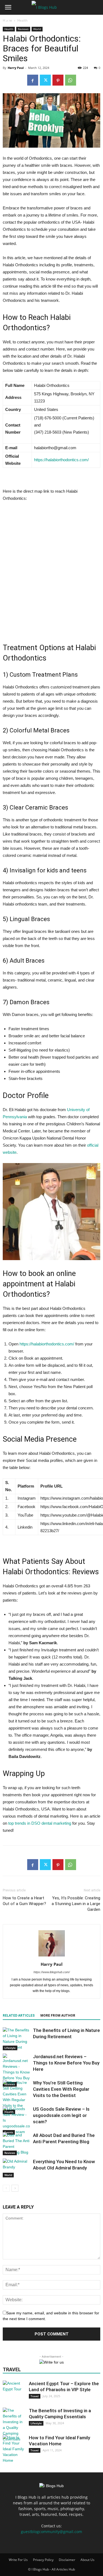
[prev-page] (6, 2188)
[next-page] (15, 2188)
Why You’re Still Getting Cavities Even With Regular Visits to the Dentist (61, 2089)
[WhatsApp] (71, 80)
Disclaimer (67, 2560)
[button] (8, 7)
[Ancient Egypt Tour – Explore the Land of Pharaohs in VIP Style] (14, 2391)
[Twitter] (45, 80)
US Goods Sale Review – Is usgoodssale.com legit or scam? (61, 2115)
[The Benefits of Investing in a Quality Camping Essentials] (14, 2425)
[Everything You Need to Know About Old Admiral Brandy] (16, 2168)
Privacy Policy (43, 2560)
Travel (35, 2396)
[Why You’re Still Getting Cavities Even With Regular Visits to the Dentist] (16, 2097)
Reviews (10, 2153)
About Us (87, 2560)
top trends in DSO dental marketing (40, 1823)
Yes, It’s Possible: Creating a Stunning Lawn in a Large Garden (76, 1904)
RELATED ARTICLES (19, 2016)
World (8, 2175)
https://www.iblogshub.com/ (52, 1972)
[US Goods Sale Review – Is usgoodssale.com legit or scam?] (16, 2120)
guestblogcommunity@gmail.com (51, 2532)
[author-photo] (52, 1956)
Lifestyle (10, 2048)
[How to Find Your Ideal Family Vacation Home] (14, 2449)
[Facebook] (33, 80)
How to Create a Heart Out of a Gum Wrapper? (24, 1901)
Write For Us (18, 2560)
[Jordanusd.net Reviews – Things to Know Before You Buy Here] (16, 2070)
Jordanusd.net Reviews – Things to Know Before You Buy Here (66, 2063)
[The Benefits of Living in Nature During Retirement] (16, 2039)
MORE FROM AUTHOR (58, 2016)
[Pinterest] (58, 80)
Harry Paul (16, 68)
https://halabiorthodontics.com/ (61, 460)
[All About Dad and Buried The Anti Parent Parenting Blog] (16, 2144)
